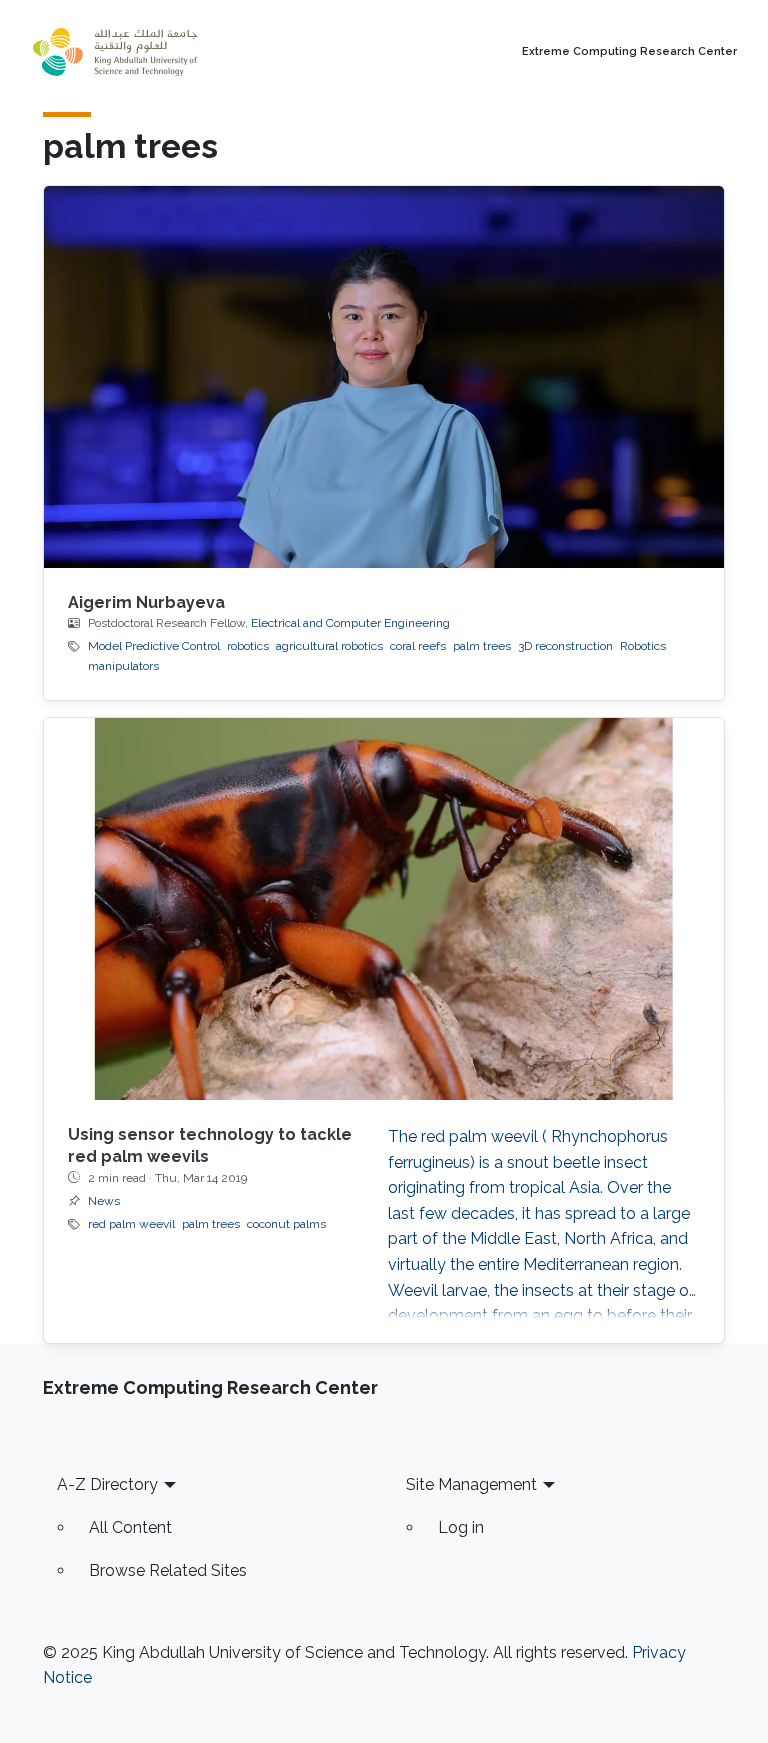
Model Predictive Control (154, 646)
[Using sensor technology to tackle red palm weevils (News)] (384, 909)
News (104, 1201)
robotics (248, 646)
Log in (461, 1527)
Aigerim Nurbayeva (146, 602)
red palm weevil (131, 1224)
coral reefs (418, 646)
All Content (130, 1527)
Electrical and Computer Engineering (350, 623)
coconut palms (286, 1224)
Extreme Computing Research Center (629, 52)
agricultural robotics (329, 646)
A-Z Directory (107, 1484)
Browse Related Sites (168, 1570)
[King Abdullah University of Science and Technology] (159, 52)
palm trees (482, 646)
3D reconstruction (565, 646)
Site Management (471, 1484)
